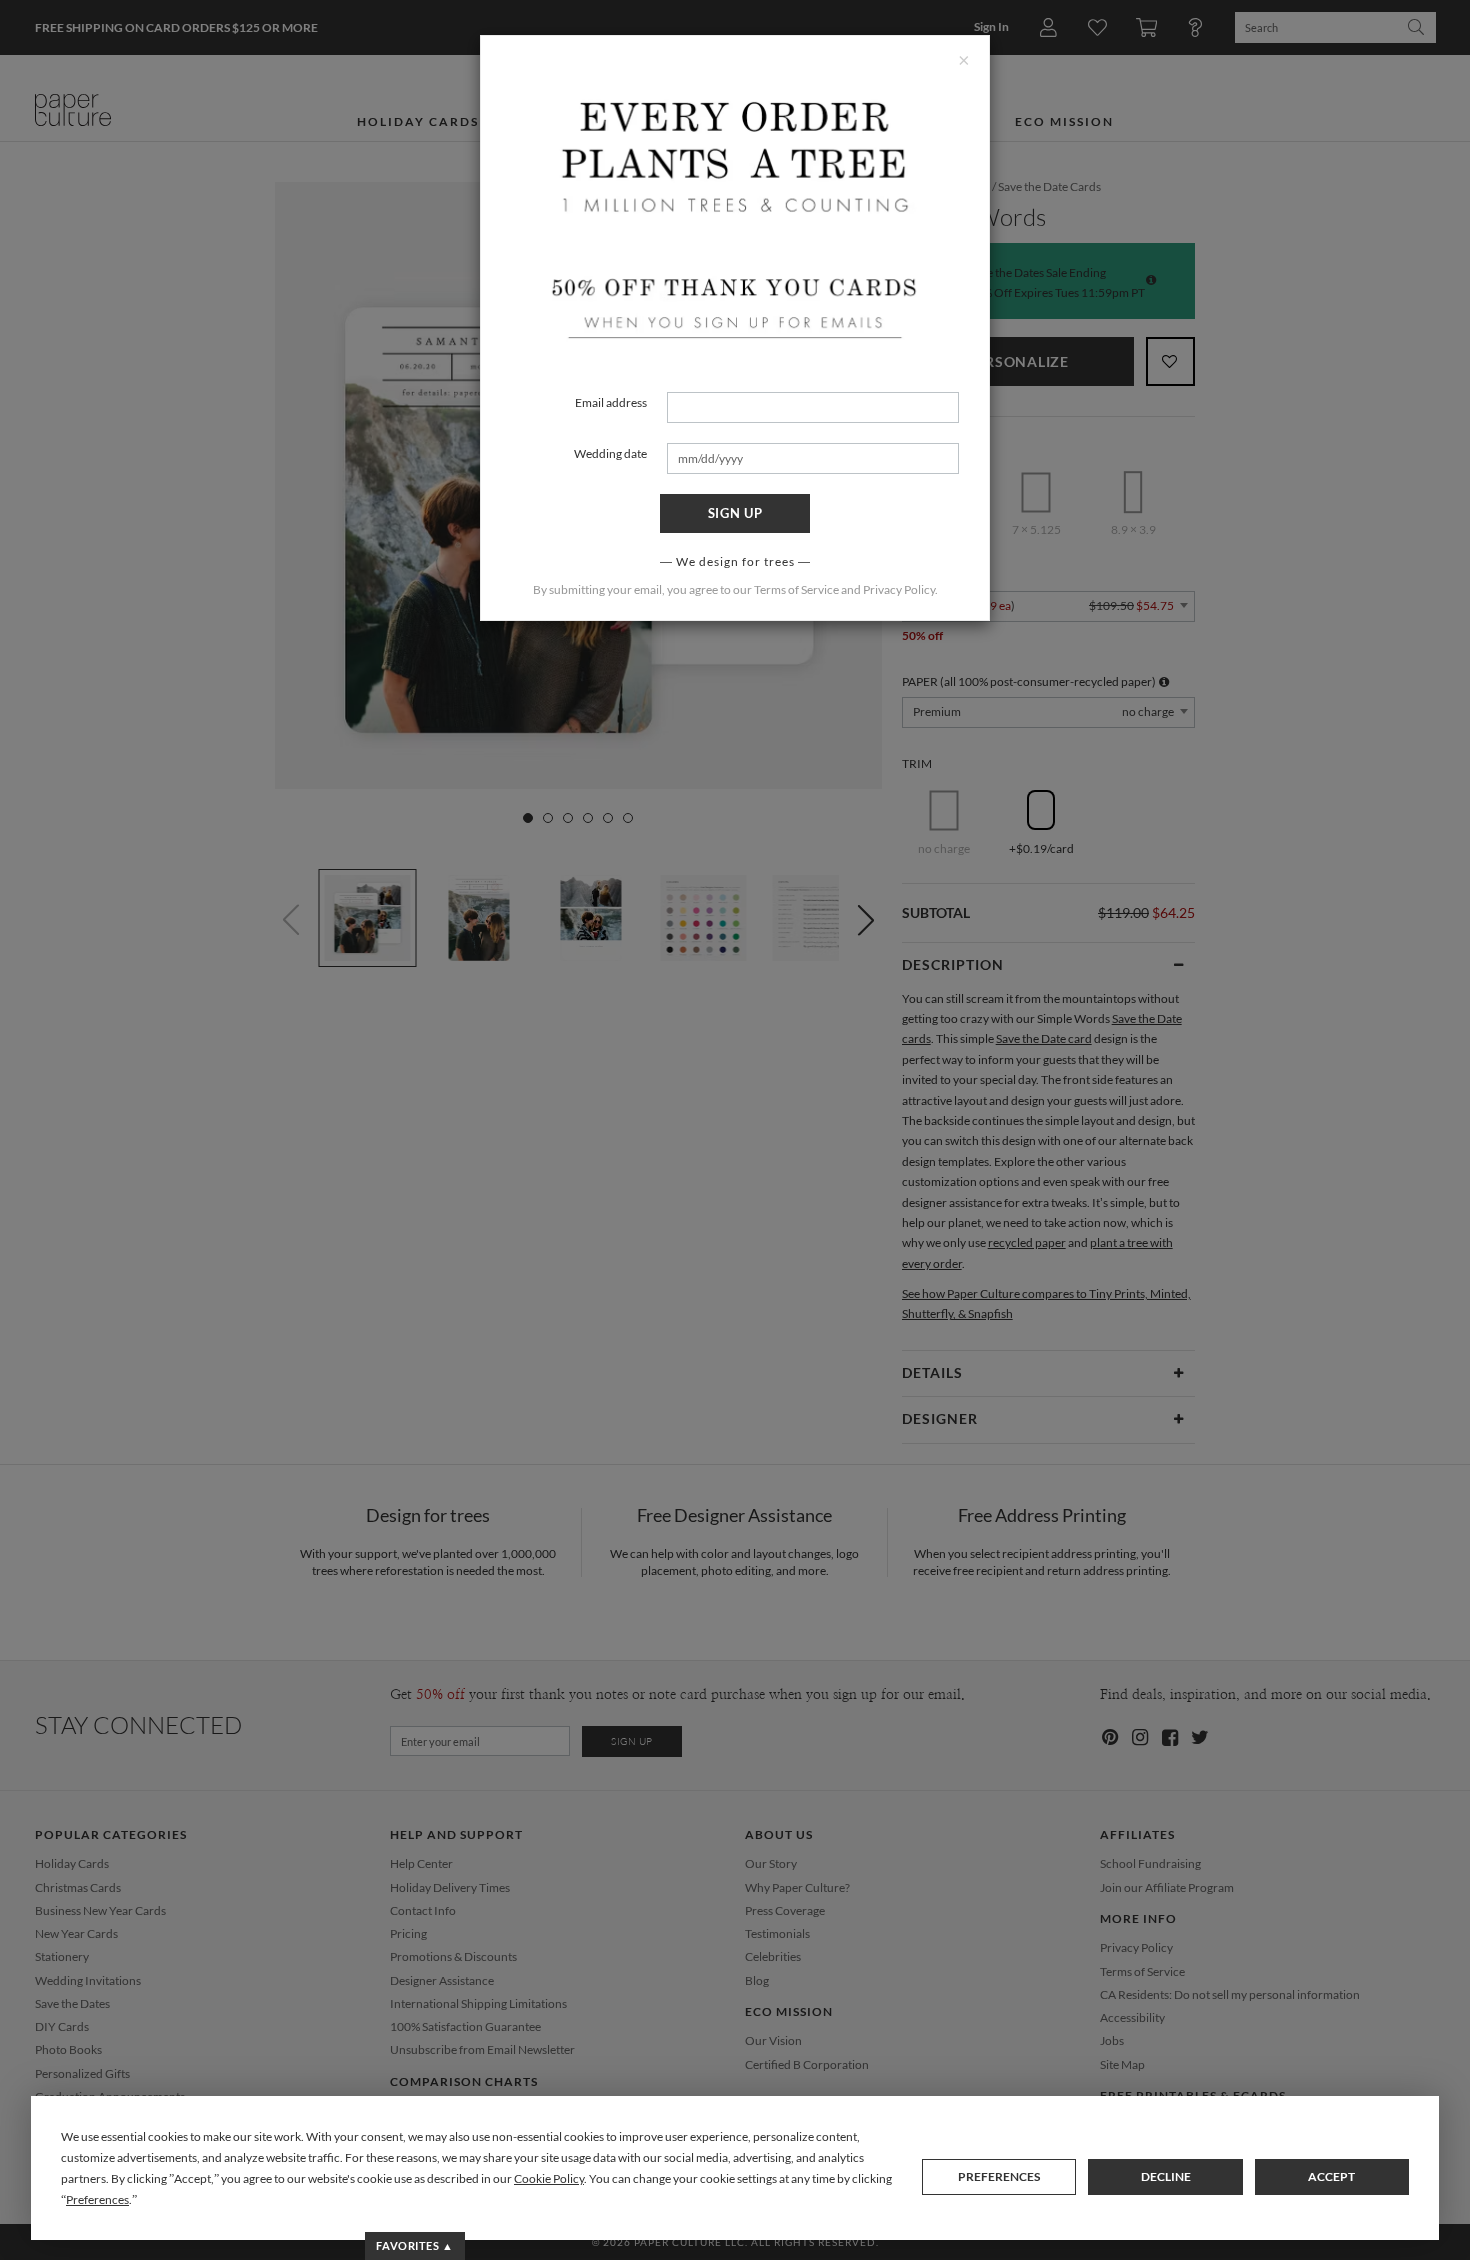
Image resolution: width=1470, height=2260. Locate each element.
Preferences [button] (97, 2199)
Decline (1166, 2176)
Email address (611, 402)
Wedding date (610, 453)
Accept (1331, 2176)
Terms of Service (796, 589)
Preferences (999, 2176)
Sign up (735, 513)
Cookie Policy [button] (549, 2178)
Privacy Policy (899, 589)
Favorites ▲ (414, 2245)
